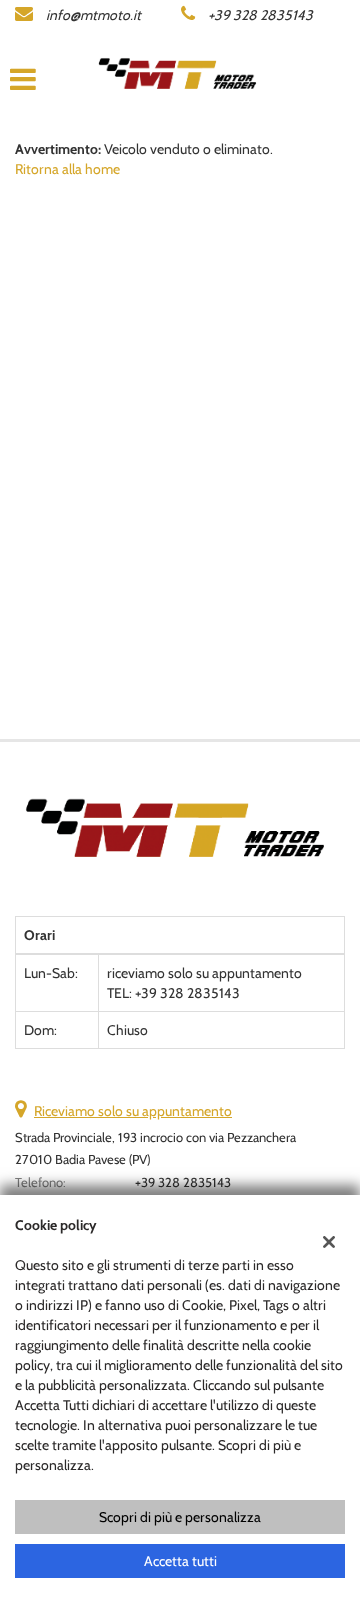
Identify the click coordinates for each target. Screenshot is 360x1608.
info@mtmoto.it (93, 15)
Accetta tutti (180, 1561)
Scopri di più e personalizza (180, 1517)
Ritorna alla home (67, 169)
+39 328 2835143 (260, 15)
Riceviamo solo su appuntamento (133, 1111)
